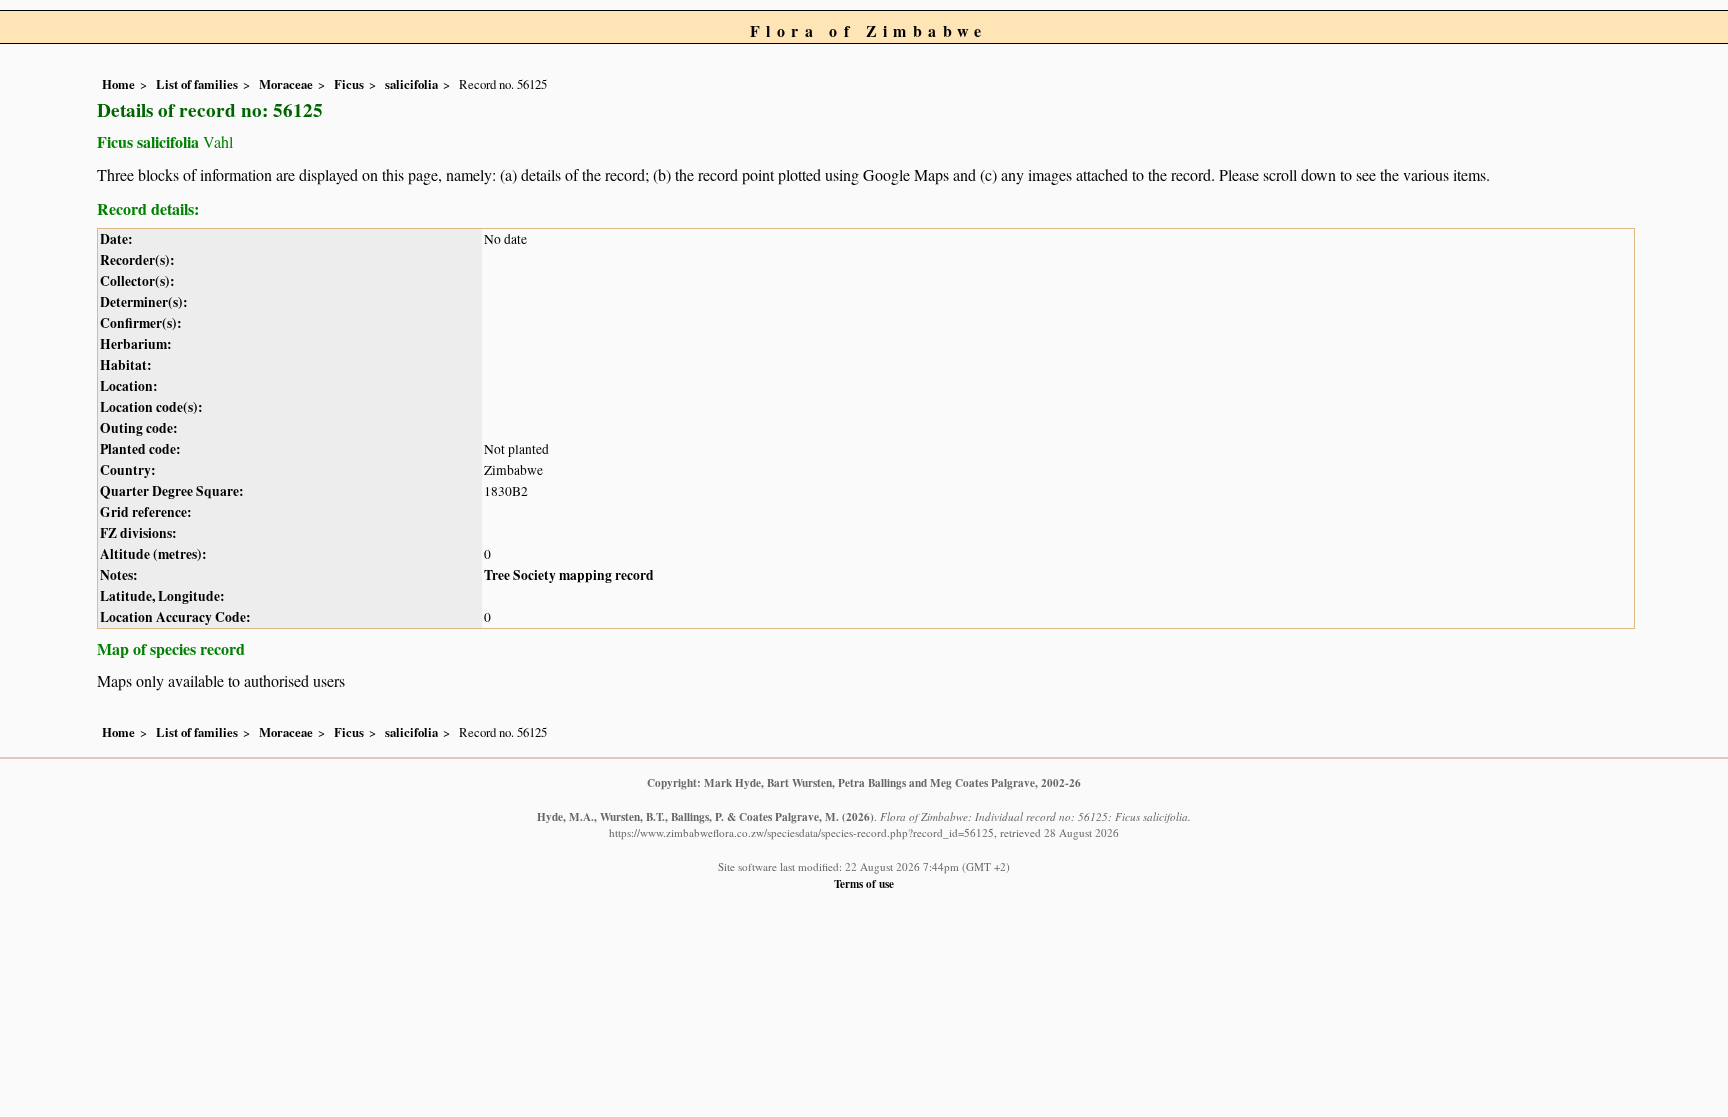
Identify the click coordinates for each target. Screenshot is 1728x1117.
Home (118, 84)
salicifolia (411, 84)
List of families (197, 84)
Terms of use (864, 883)
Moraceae (286, 84)
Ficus (349, 84)
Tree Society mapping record (569, 575)
